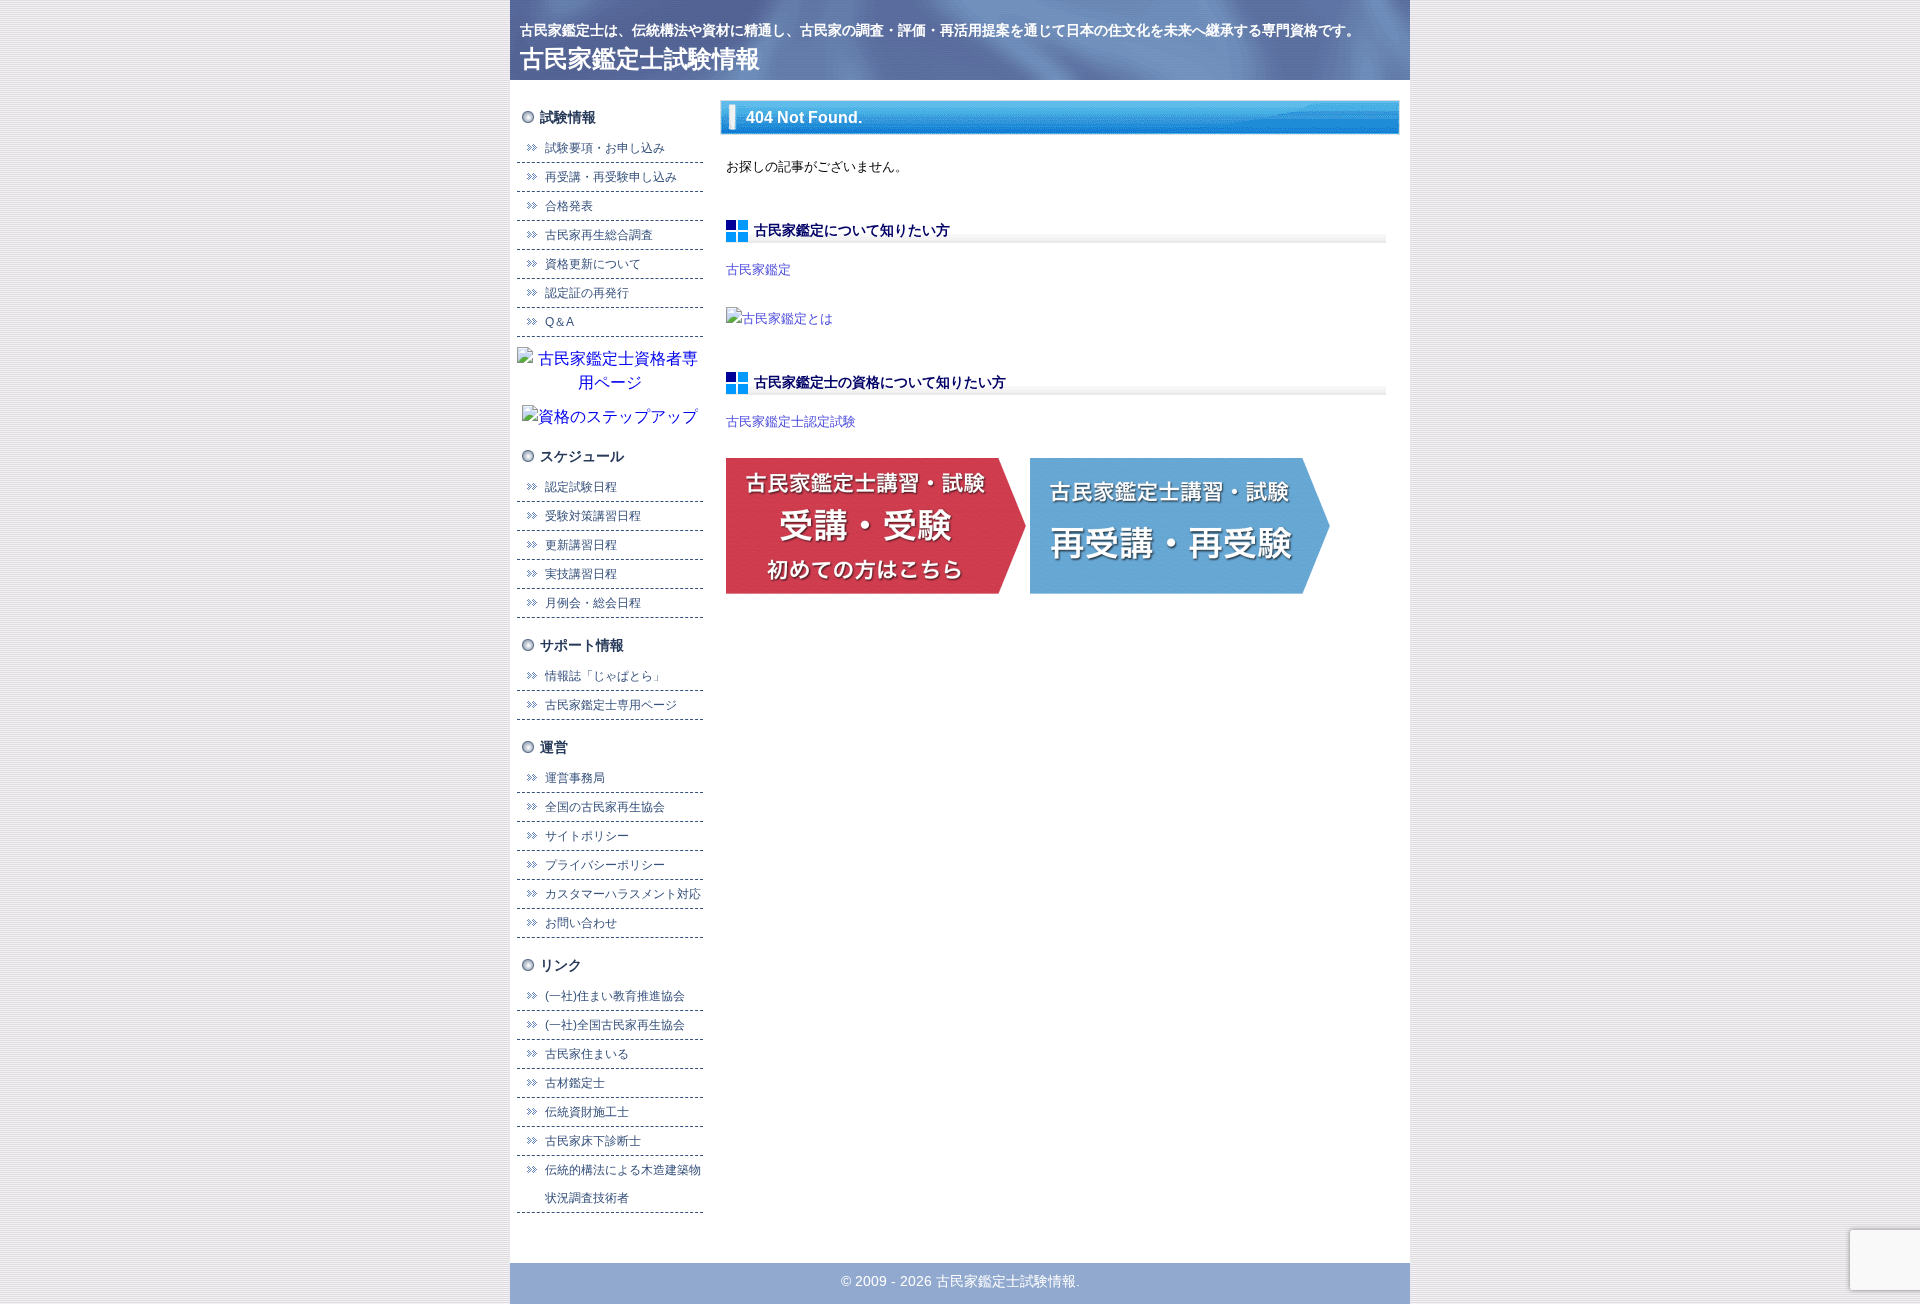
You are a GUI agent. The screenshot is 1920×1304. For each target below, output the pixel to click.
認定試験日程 (581, 487)
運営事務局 (575, 778)
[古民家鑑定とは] (779, 317)
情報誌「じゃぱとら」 (605, 676)
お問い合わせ (581, 923)
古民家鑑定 (758, 269)
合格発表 (569, 206)
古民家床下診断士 (593, 1141)
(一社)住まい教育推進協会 (615, 996)
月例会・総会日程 (593, 603)
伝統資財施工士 (587, 1112)
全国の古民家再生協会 (605, 807)
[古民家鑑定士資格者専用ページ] (610, 369)
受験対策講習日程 (593, 516)
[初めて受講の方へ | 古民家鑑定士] (876, 524)
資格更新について (593, 264)
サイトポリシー (587, 836)
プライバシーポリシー (605, 865)
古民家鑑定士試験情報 (640, 58)
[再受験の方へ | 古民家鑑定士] (1180, 524)
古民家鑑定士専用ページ (611, 705)
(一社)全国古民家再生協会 (615, 1025)
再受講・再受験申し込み (611, 177)
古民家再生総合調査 (599, 235)
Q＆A (559, 322)
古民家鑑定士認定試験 (791, 421)
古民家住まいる (587, 1054)
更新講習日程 (581, 545)
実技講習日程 (581, 574)
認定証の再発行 (587, 293)
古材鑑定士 (575, 1083)
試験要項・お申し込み (605, 148)
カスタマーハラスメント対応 (623, 894)
